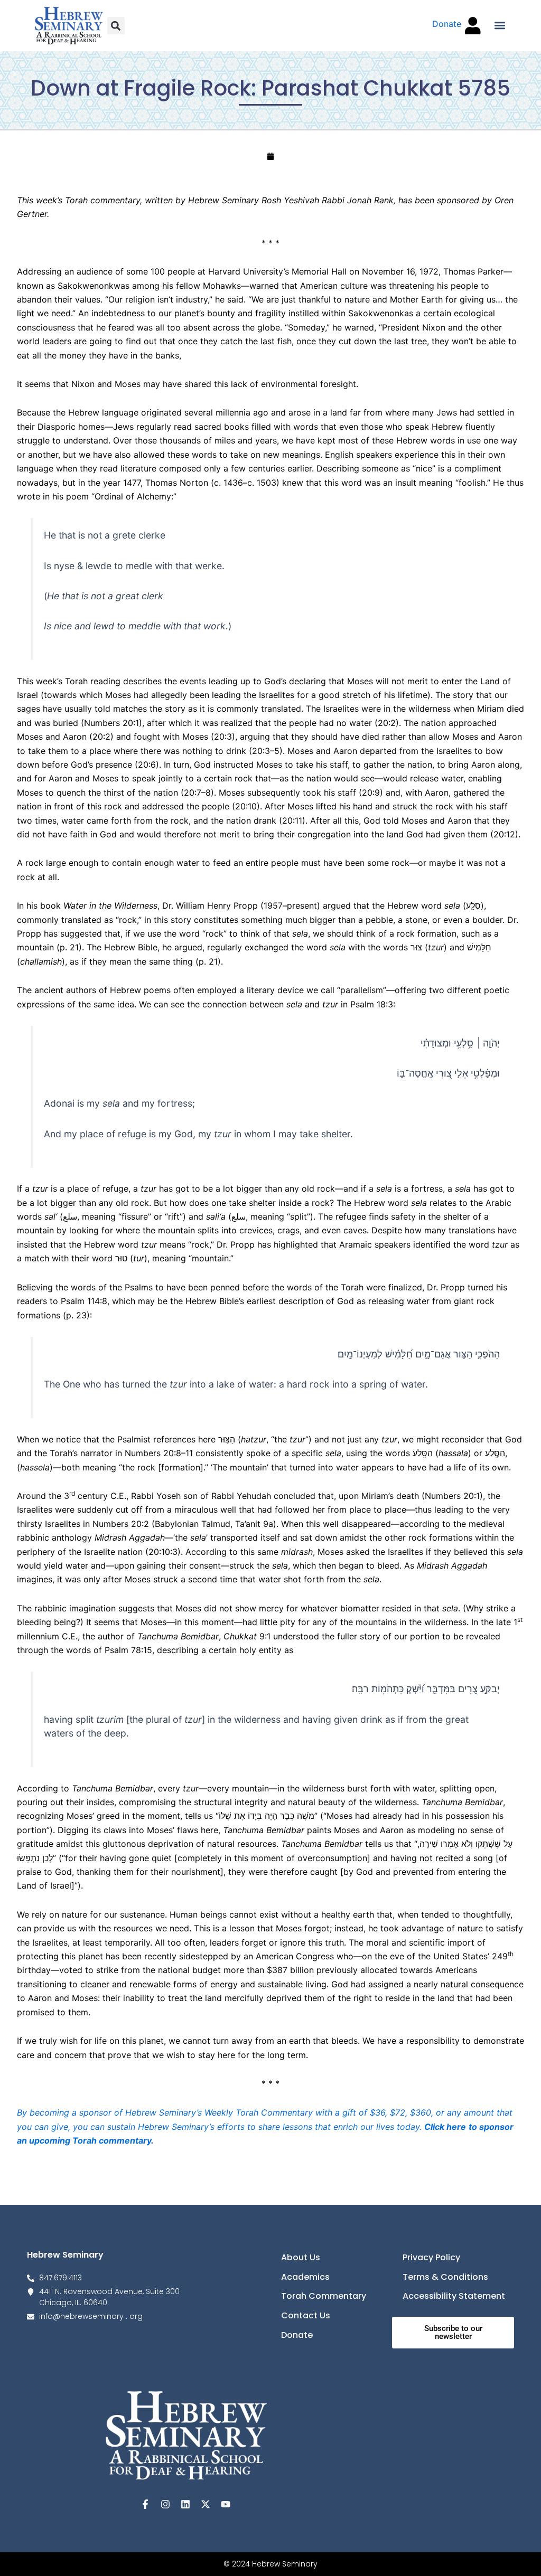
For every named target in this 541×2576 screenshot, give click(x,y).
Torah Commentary (324, 2296)
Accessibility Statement (454, 2296)
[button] (116, 26)
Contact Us (306, 2315)
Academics (305, 2277)
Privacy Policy (431, 2257)
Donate (297, 2335)
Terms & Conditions (445, 2277)
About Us (301, 2257)
